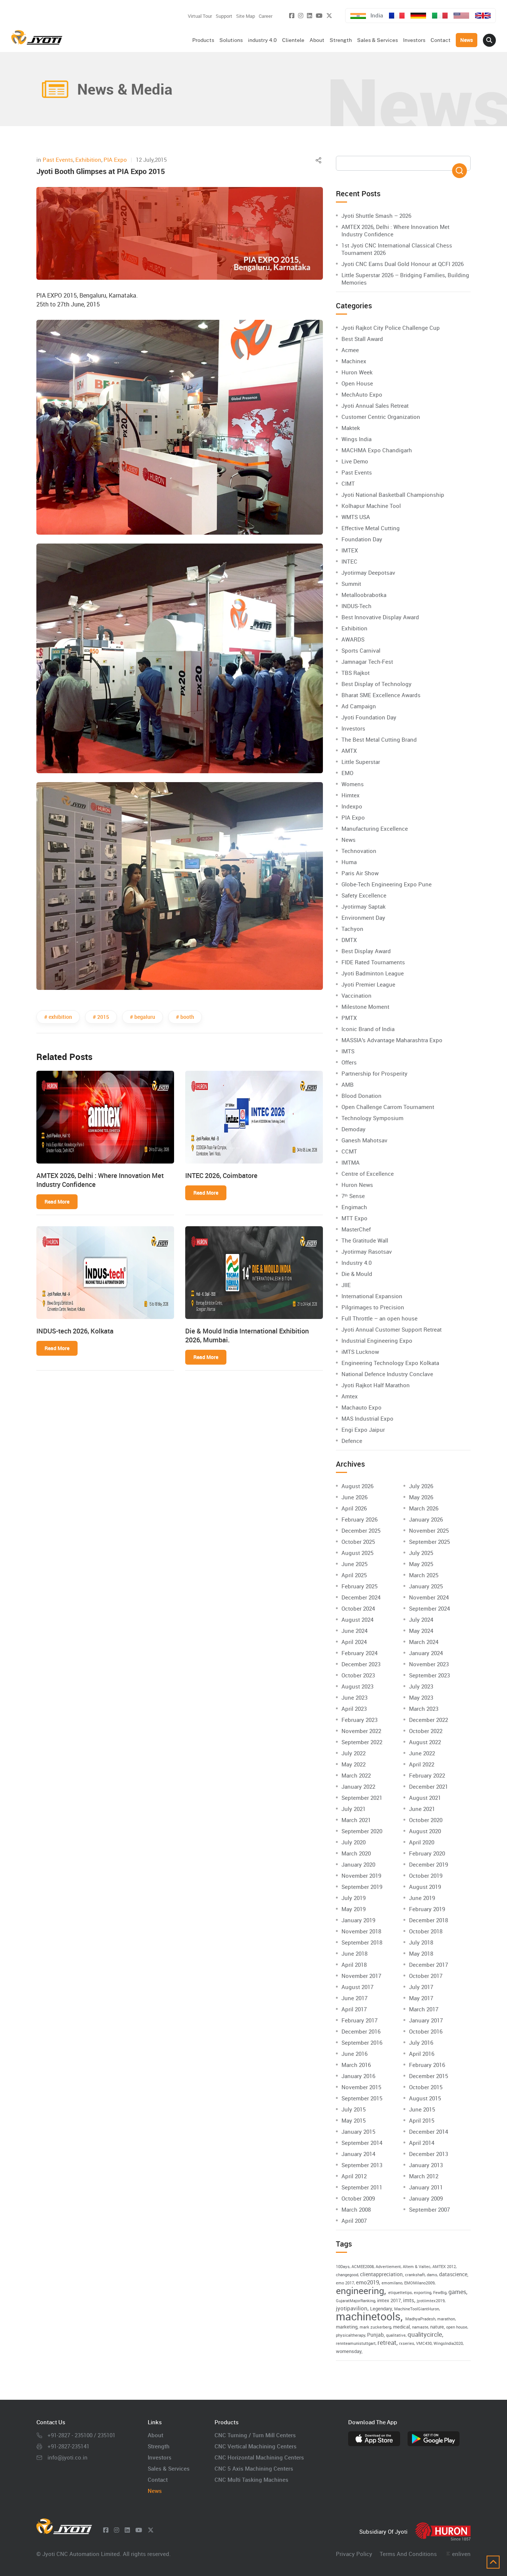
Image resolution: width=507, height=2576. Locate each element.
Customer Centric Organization (381, 417)
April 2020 (422, 1842)
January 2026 (426, 1519)
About (156, 2435)
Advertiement (388, 2267)
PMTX (349, 1018)
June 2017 (354, 1998)
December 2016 (361, 2031)
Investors (353, 728)
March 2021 (356, 1820)
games (457, 2292)
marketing (347, 2327)
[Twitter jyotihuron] (329, 16)
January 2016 (358, 2076)
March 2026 (424, 1508)
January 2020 (358, 1864)
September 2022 (362, 1742)
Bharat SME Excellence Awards (381, 695)
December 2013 (429, 2154)
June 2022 (422, 1753)
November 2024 (429, 1597)
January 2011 (426, 2187)
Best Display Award (366, 951)
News (349, 840)
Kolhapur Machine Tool (371, 506)
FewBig (440, 2293)
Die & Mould (357, 1274)
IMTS (348, 1051)
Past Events (58, 160)
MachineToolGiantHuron (417, 2309)
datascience (453, 2274)
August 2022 (425, 1742)
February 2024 (359, 1653)
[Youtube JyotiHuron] (319, 16)
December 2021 (429, 1786)
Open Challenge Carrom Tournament (388, 1107)
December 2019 (429, 1864)
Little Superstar (361, 762)
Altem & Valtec (417, 2267)
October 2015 (426, 2087)
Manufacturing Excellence (375, 828)
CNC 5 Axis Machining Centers (254, 2468)
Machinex (354, 361)
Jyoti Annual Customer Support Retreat (392, 1329)
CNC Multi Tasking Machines (251, 2480)
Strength (159, 2446)
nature (437, 2327)
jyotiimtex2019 (431, 2301)
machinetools (368, 2316)
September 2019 (362, 1887)
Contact (158, 2480)
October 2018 (426, 1931)
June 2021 (422, 1809)
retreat (387, 2342)
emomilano (392, 2283)
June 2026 (354, 1497)
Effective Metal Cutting (371, 528)
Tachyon (352, 929)
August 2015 (425, 2098)
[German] (418, 16)
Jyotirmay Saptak (364, 906)
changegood (347, 2275)
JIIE (346, 1285)
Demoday (354, 1129)
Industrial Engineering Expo (377, 1340)
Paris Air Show (360, 873)
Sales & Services (169, 2468)
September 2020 (362, 1831)
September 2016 (362, 2042)
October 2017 (426, 1976)
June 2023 (354, 1697)
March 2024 (424, 1642)
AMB (348, 1084)
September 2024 (429, 1608)
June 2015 (422, 2109)
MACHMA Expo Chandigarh (377, 450)
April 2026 (354, 1508)
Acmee (350, 350)
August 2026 (357, 1486)
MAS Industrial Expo (367, 1418)
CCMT (349, 1151)
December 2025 (361, 1530)
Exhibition (88, 160)
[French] (397, 16)
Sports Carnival (361, 650)
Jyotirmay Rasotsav (367, 1251)
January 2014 (358, 2154)
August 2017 (357, 1987)
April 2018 (354, 1965)
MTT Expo (354, 1218)
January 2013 (426, 2165)
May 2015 (354, 2120)
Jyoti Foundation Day (369, 717)
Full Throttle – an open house (380, 1318)
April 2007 (354, 2221)
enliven (461, 2554)
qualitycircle (425, 2334)
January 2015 (358, 2132)
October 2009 (358, 2198)
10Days (343, 2267)
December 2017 (429, 1965)
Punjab (375, 2335)
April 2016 (422, 2054)
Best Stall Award (362, 339)
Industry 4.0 (356, 1263)
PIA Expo (115, 160)
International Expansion (372, 1296)
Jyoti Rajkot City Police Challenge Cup (391, 328)
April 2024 (354, 1642)
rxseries (407, 2343)
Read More (57, 1202)
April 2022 (422, 1764)
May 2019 (354, 1909)
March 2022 (356, 1775)
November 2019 (361, 1876)
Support (224, 16)
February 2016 (427, 2065)
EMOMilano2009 (419, 2283)
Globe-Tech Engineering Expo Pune (387, 884)
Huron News (357, 1185)
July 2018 (421, 1942)
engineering (360, 2290)
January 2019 (358, 1920)
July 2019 (354, 1898)
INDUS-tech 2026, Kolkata (75, 1331)
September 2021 (362, 1798)
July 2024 (421, 1620)
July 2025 (421, 1553)
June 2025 (354, 1564)
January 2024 (426, 1653)
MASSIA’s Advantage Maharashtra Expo (392, 1040)
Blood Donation (362, 1096)
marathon (446, 2319)
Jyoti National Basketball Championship (393, 495)
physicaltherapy (351, 2335)
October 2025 (358, 1542)
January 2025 (426, 1586)
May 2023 (421, 1697)
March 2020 (356, 1853)
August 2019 (425, 1887)
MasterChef (356, 1229)
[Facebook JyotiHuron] (292, 16)
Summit (351, 584)
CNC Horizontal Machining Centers (259, 2457)
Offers (349, 1062)
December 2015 (429, 2076)
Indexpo (352, 806)
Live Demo (355, 461)
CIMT (348, 483)
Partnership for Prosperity (374, 1073)
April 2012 (354, 2176)
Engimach (354, 1207)
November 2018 (361, 1931)
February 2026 (359, 1519)
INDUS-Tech (356, 606)
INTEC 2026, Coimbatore (221, 1175)
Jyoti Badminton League (373, 973)
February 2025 (359, 1586)
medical (401, 2327)
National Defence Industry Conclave (387, 1374)
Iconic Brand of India (368, 1029)
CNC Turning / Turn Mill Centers (255, 2435)
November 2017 (361, 1976)
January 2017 (426, 2020)
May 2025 (421, 1564)
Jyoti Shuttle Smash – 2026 (376, 216)
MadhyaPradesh (420, 2319)
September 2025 (429, 1542)
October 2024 (358, 1608)
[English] (483, 16)
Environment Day (363, 918)
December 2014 (429, 2132)
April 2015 (422, 2120)
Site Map (246, 16)
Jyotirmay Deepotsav (368, 572)
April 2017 (354, 2009)
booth (187, 1017)
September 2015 (362, 2098)
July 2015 (354, 2109)
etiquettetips (400, 2293)
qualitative (396, 2335)
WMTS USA (356, 517)
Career (266, 16)
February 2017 (359, 2020)
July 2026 (421, 1486)
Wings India (356, 439)
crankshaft (415, 2275)
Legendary (381, 2308)
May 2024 (421, 1631)
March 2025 (424, 1575)
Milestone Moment (365, 1007)
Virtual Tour (200, 16)
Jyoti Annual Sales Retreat (375, 406)
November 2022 (361, 1731)
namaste (420, 2327)
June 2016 (354, 2054)
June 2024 (354, 1631)
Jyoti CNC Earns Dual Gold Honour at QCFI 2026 (403, 264)
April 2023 (354, 1709)
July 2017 (421, 1987)
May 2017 (421, 1998)
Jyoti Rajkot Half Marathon (376, 1385)
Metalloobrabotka (364, 595)
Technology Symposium (372, 1118)
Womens (353, 784)
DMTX (349, 940)
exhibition (60, 1017)
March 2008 (356, 2209)
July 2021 (354, 1809)
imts (409, 2300)
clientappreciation (381, 2274)
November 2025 (429, 1530)
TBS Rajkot (356, 673)
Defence (352, 1441)
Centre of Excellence (368, 1174)
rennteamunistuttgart (356, 2343)
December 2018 (429, 1920)
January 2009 (426, 2198)
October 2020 (426, 1820)
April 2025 (354, 1575)
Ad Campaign (359, 706)
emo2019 (367, 2282)
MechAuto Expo (362, 394)
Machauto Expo (362, 1407)
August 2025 (357, 1553)
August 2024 (357, 1620)
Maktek (351, 428)
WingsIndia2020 (448, 2343)
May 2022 (354, 1764)
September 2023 (429, 1675)
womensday (349, 2351)
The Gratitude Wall (365, 1240)
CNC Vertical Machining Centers (256, 2446)
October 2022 (426, 1731)
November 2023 (429, 1664)
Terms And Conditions (408, 2554)
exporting (423, 2293)
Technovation (359, 851)
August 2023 (357, 1686)
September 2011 (362, 2187)
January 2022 (358, 1786)
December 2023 (361, 1664)
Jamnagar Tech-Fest (367, 662)
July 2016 (421, 2042)
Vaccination (356, 995)
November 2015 (361, 2087)
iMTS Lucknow (360, 1352)
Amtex (350, 1396)
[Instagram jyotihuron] (301, 16)
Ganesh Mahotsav (364, 1140)
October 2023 (358, 1675)
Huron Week (357, 372)
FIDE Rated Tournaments (373, 962)
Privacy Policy (354, 2554)
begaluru (145, 1017)
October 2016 (426, 2031)
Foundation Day (362, 539)
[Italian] (440, 16)
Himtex (351, 795)
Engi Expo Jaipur (363, 1430)
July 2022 (354, 1753)
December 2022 (429, 1720)
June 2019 (422, 1898)
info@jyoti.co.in (68, 2457)
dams (432, 2275)
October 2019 (426, 1876)
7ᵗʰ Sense (353, 1196)
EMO (347, 773)
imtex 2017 (389, 2300)
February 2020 (427, 1853)
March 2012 (424, 2176)
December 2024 (361, 1597)
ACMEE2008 (363, 2267)
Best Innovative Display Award (380, 617)
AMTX (349, 751)
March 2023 (424, 1709)
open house (457, 2327)
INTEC (349, 561)
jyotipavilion (352, 2308)
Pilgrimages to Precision (373, 1307)
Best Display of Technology (377, 684)
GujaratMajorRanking (356, 2301)
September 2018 (362, 1942)
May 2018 (421, 1953)
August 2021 (425, 1798)
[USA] (461, 16)
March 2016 (356, 2065)
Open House (357, 383)
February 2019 (427, 1909)
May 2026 (421, 1497)
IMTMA (351, 1162)
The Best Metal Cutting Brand (379, 739)
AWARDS (353, 639)
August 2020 (425, 1831)
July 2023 (421, 1686)
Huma (349, 862)
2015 (103, 1017)
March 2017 (424, 2009)
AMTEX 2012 (444, 2267)
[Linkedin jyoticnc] (310, 16)
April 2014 (422, 2143)
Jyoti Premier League (368, 984)
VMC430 (424, 2343)
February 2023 (359, 1720)
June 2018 (354, 1953)
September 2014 (362, 2143)
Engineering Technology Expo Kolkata (390, 1363)
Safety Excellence (364, 895)
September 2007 (429, 2209)
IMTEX (350, 550)
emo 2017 (345, 2283)
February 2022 (427, 1775)
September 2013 (362, 2165)
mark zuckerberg (375, 2327)
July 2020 (354, 1842)
